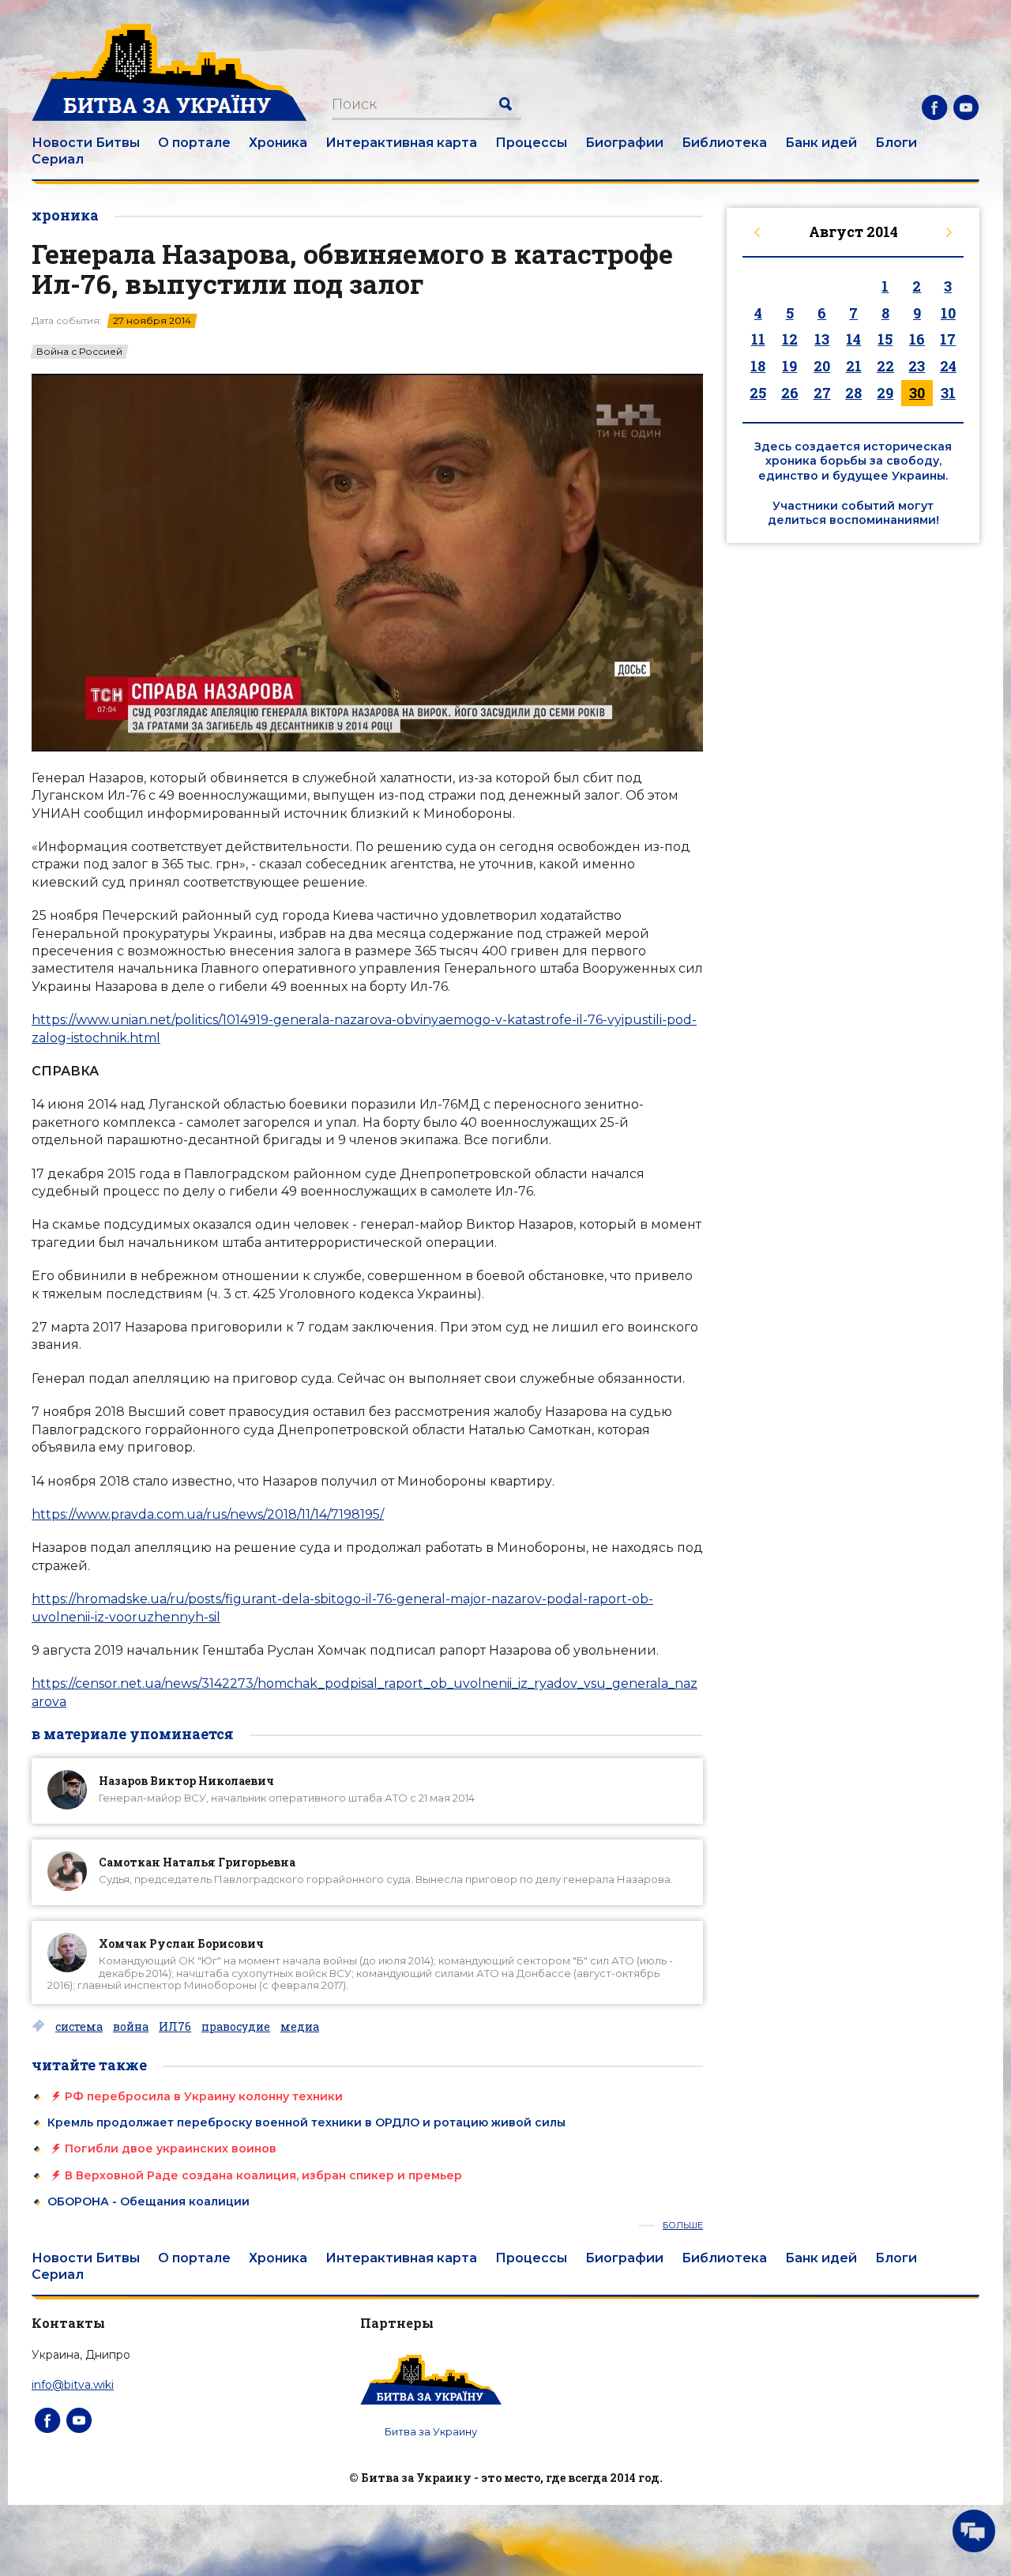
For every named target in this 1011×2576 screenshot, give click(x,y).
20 (822, 366)
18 (758, 366)
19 (789, 366)
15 (885, 339)
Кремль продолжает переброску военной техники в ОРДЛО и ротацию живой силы (306, 2122)
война (131, 2027)
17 (948, 339)
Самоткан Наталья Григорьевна (197, 1862)
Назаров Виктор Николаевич (186, 1781)
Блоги (896, 143)
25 (758, 393)
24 (948, 366)
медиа (300, 2027)
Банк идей (821, 143)
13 (822, 339)
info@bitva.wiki (73, 2385)
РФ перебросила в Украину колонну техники (204, 2096)
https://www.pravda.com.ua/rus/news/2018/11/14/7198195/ (208, 1514)
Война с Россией (79, 352)
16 (917, 339)
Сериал (58, 159)
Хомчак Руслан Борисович (181, 1943)
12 (790, 339)
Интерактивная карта (401, 143)
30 (917, 393)
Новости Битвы (86, 143)
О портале (194, 143)
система (79, 2027)
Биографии (624, 143)
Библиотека (724, 143)
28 (853, 393)
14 (853, 339)
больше (683, 2226)
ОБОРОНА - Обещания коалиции (148, 2201)
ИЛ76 (175, 2027)
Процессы (531, 143)
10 (948, 313)
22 (885, 366)
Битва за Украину (431, 2431)
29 (885, 393)
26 (790, 393)
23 (917, 366)
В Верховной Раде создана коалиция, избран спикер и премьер (263, 2175)
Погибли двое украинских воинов (171, 2149)
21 (854, 366)
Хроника (278, 143)
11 (758, 339)
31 (948, 393)
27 (822, 393)
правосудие (236, 2027)
